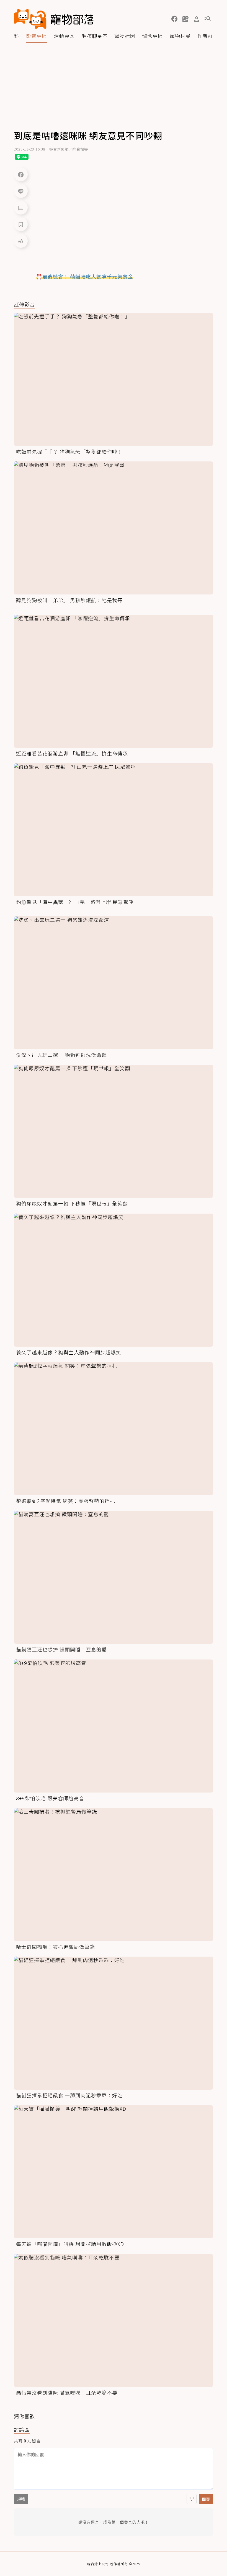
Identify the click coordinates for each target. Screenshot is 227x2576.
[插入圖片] (192, 2499)
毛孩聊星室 (95, 36)
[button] (174, 19)
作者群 (205, 36)
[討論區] (21, 208)
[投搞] (185, 19)
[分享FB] (21, 174)
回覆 (206, 2499)
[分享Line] (21, 191)
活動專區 (64, 36)
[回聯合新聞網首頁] (30, 19)
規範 (21, 2499)
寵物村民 (180, 36)
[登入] (197, 19)
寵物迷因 (125, 36)
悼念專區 (153, 36)
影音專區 (37, 36)
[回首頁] (54, 19)
